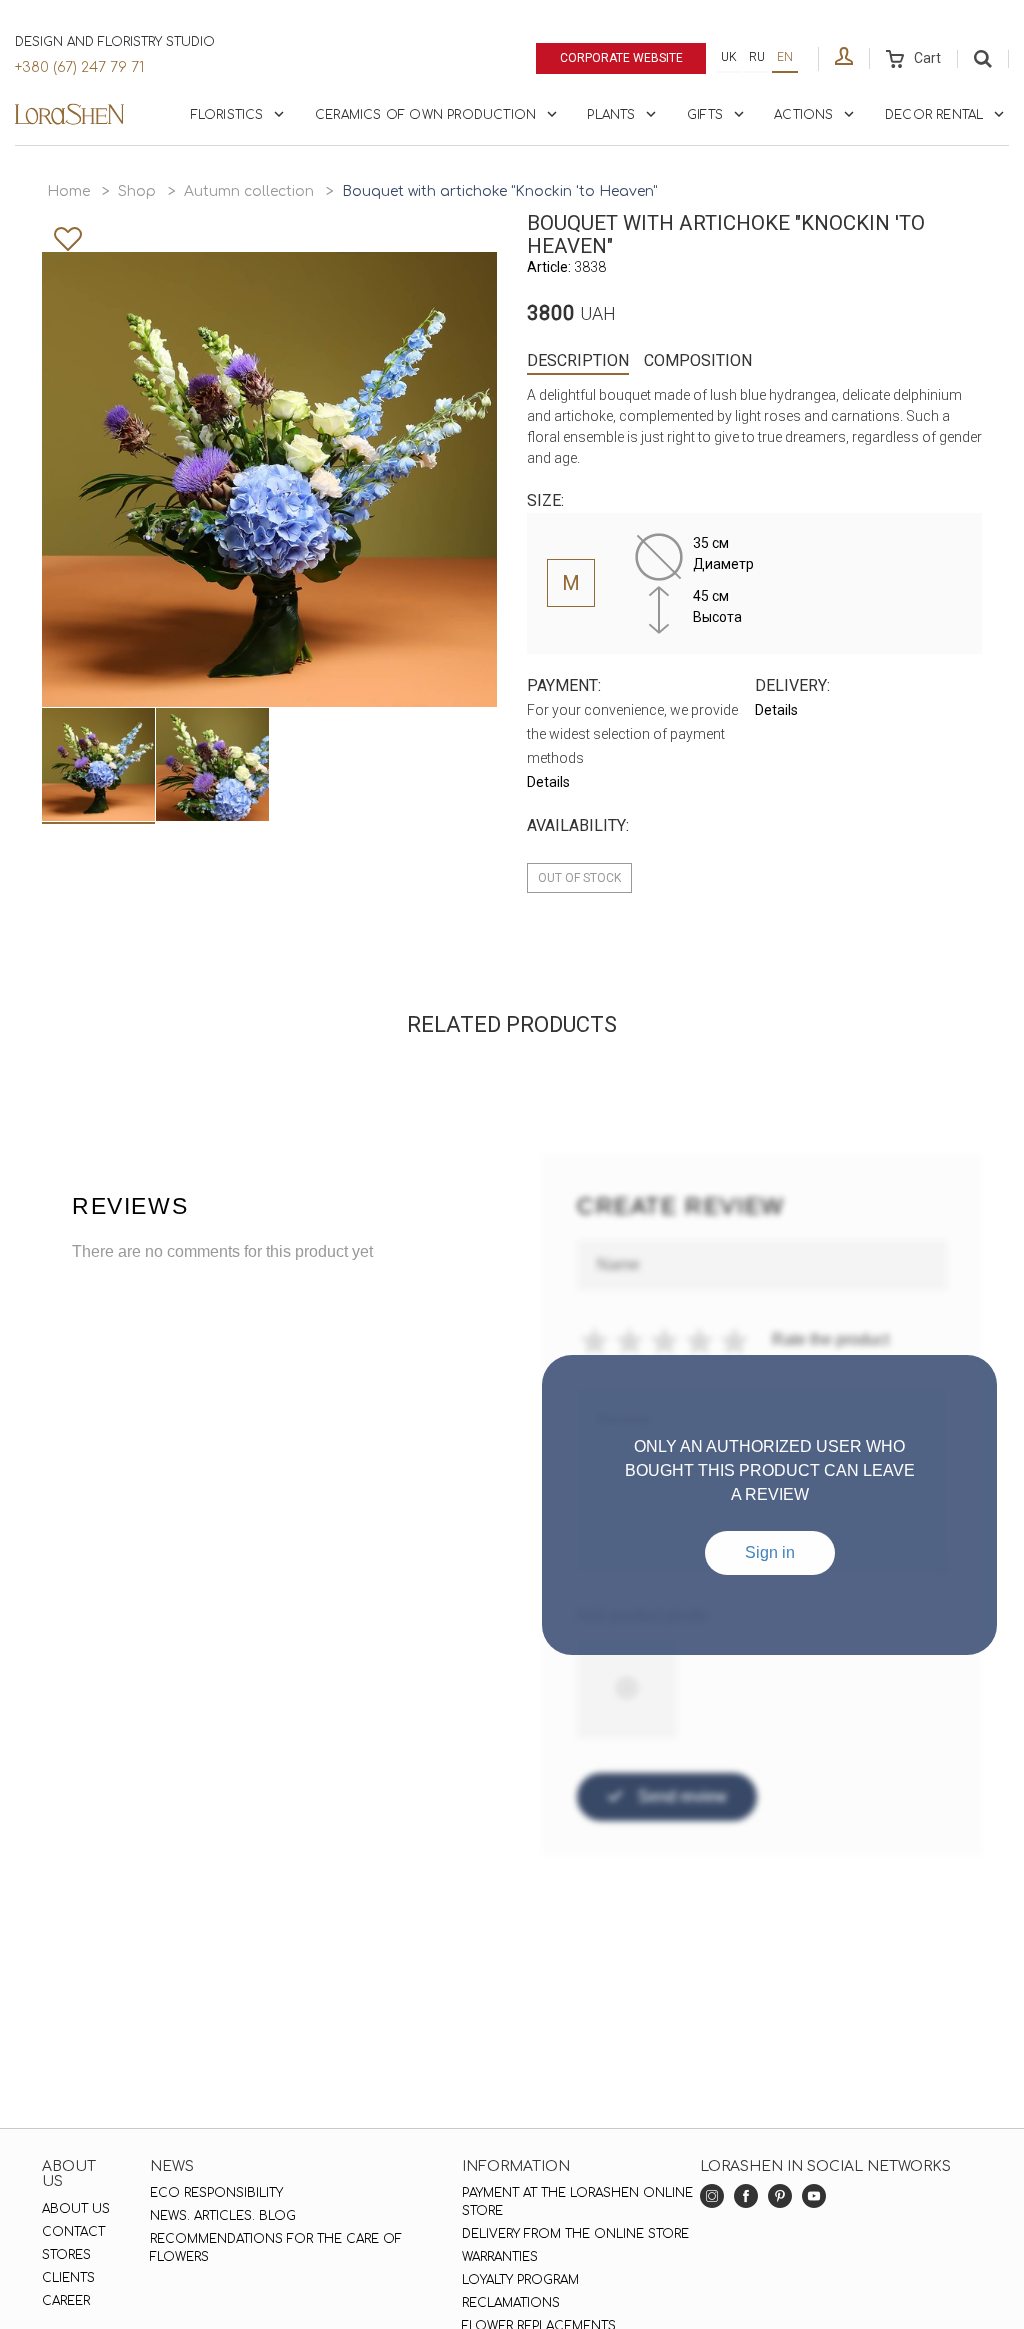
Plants (611, 115)
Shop (137, 191)
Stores (66, 2255)
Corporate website (621, 58)
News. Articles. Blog (223, 2216)
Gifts (705, 115)
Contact (73, 2232)
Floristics (227, 115)
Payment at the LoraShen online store (577, 2202)
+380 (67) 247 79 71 (79, 67)
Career (66, 2301)
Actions (803, 115)
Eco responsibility (216, 2193)
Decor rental (934, 115)
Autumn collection (249, 191)
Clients (68, 2278)
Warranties (500, 2257)
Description (578, 360)
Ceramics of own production (425, 115)
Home (68, 191)
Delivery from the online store (575, 2234)
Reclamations (511, 2303)
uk (729, 57)
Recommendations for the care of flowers (276, 2248)
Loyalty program (520, 2280)
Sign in (770, 1552)
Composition (698, 360)
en (785, 57)
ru (757, 57)
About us (76, 2209)
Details (548, 782)
